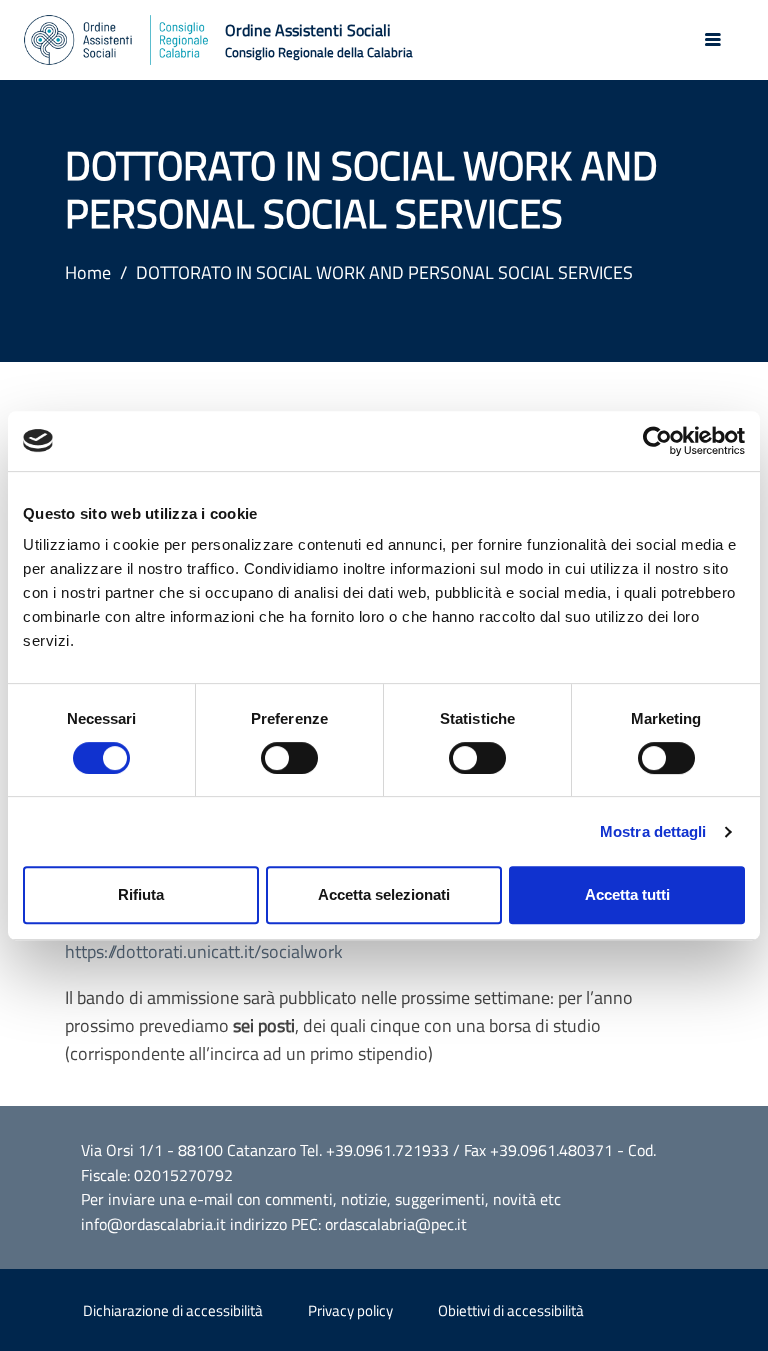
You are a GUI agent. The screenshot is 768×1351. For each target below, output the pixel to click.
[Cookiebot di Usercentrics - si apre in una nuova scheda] (657, 441)
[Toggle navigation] (713, 40)
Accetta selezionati (384, 894)
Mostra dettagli (653, 831)
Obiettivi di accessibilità (511, 1310)
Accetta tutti (627, 894)
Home (88, 272)
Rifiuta (141, 894)
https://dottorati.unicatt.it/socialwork (204, 951)
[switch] (289, 758)
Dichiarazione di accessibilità (173, 1310)
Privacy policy (350, 1310)
